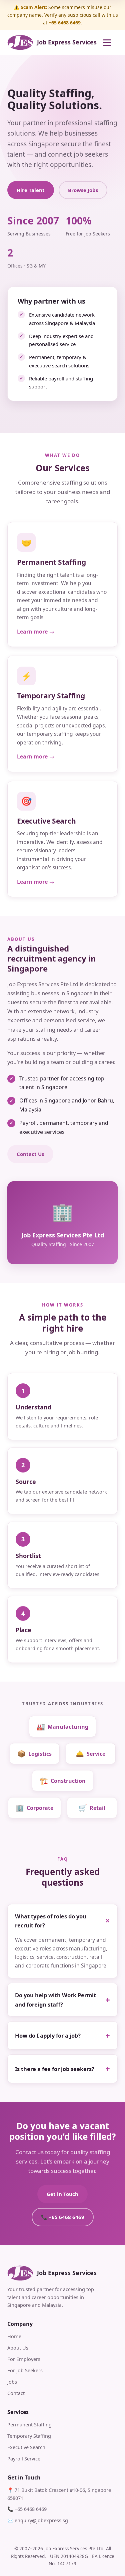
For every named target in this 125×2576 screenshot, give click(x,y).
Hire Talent (31, 190)
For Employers (24, 2359)
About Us (18, 2348)
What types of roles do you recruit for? (51, 1921)
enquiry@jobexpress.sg (41, 2520)
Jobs (12, 2382)
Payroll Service (24, 2458)
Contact (16, 2393)
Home (14, 2336)
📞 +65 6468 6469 (63, 2217)
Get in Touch (62, 2194)
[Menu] (110, 42)
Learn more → (36, 632)
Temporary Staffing (29, 2436)
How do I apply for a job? (48, 2035)
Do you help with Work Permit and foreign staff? (55, 2000)
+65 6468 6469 (31, 2509)
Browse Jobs (83, 190)
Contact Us (30, 1154)
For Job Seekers (25, 2370)
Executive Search (26, 2447)
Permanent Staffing (29, 2424)
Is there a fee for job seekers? (55, 2069)
